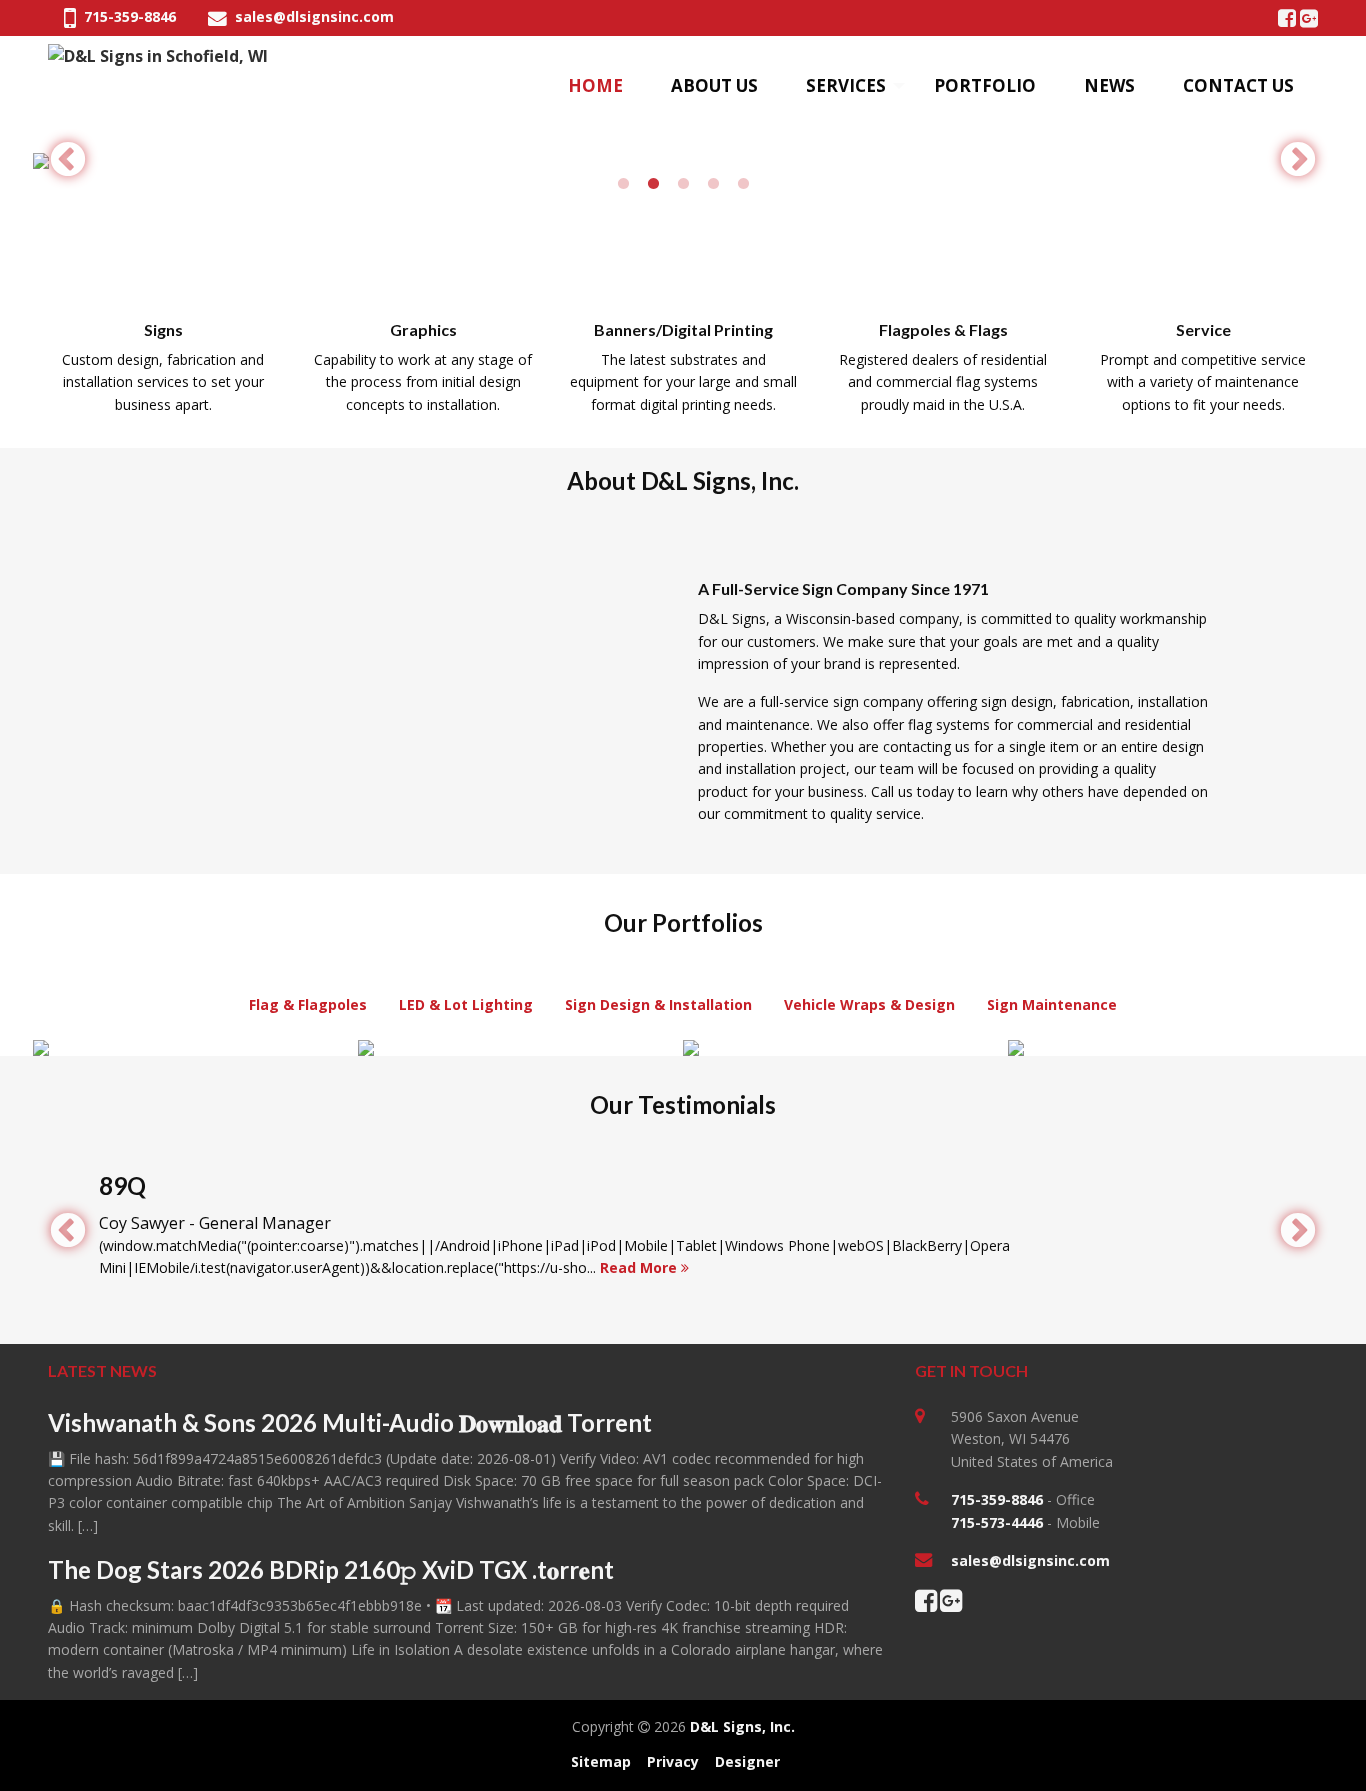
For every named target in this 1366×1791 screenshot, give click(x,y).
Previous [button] (68, 161)
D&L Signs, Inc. (742, 1726)
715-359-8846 (128, 16)
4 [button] (713, 184)
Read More (640, 1267)
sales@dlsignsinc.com (312, 16)
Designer (747, 1762)
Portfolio (985, 85)
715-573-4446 (997, 1522)
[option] (683, 161)
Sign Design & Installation (658, 1004)
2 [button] (653, 184)
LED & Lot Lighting (466, 1004)
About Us (714, 85)
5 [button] (743, 184)
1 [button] (623, 184)
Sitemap (601, 1762)
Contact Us (1238, 85)
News (1109, 85)
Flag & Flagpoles (308, 1004)
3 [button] (683, 184)
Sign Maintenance (1052, 1004)
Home (595, 85)
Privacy (673, 1762)
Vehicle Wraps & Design (869, 1004)
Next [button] (1298, 161)
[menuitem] (595, 86)
